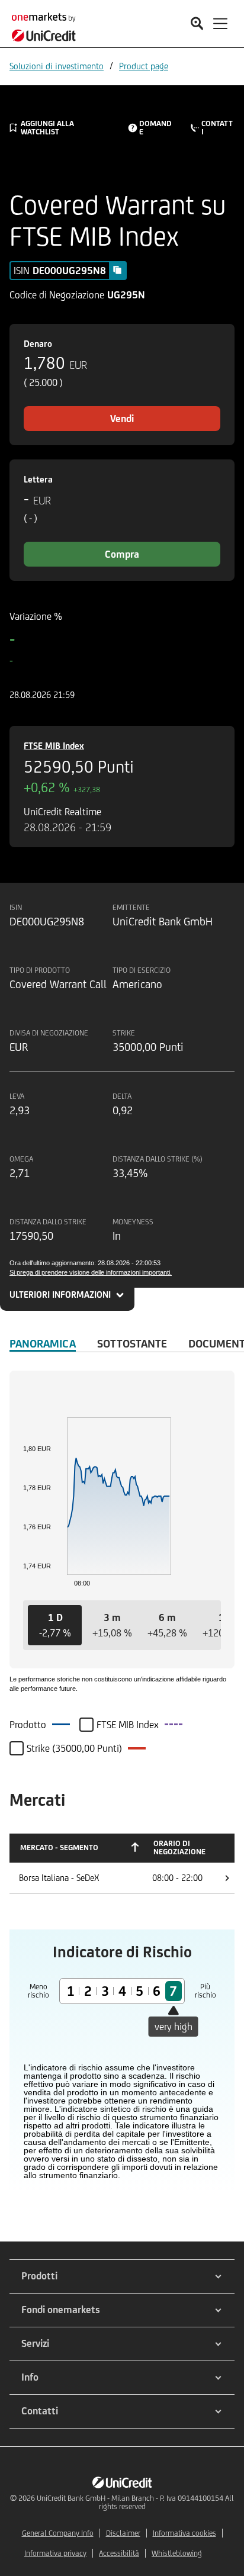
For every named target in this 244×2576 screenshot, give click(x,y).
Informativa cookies (184, 2533)
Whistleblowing (177, 2553)
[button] (55, 1625)
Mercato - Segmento (59, 1847)
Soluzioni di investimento (57, 66)
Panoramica (43, 1343)
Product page (144, 66)
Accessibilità (119, 2553)
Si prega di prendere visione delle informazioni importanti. (91, 1272)
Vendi (122, 419)
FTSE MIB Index (54, 746)
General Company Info (58, 2533)
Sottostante (132, 1343)
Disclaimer (123, 2533)
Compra (122, 554)
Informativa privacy (55, 2553)
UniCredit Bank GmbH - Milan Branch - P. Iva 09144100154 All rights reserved (135, 2502)
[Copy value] (117, 270)
